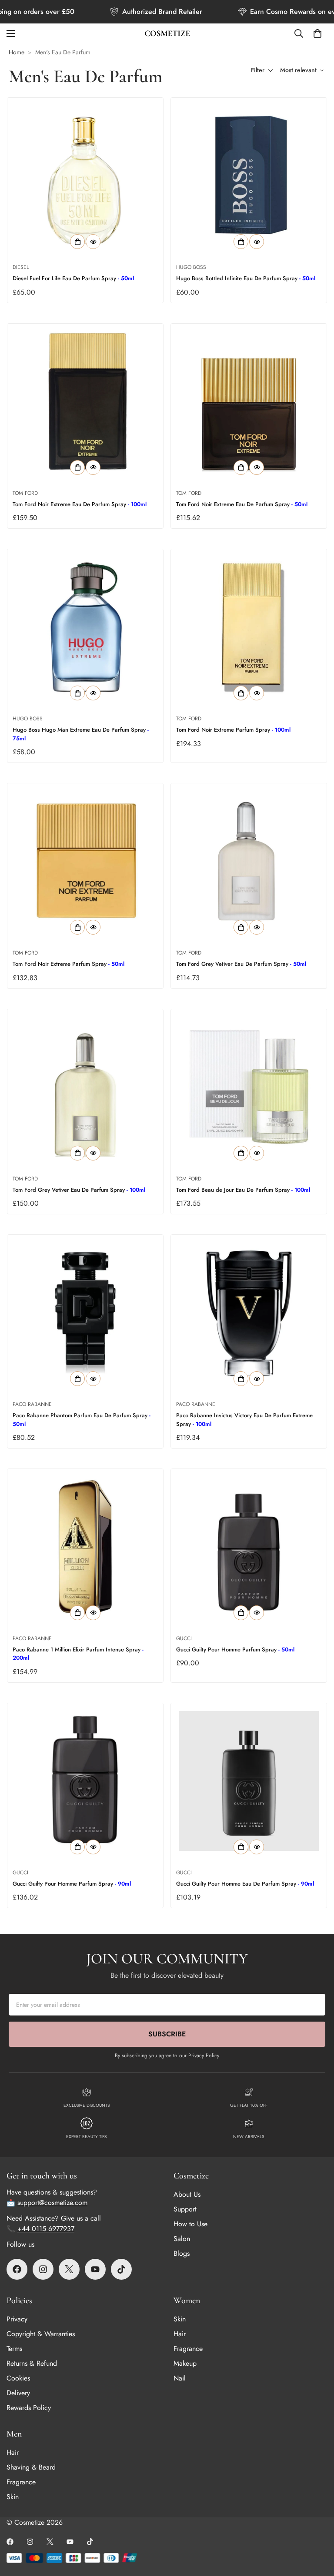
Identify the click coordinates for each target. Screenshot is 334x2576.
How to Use (190, 2224)
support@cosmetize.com (52, 2203)
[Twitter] (69, 2269)
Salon (182, 2239)
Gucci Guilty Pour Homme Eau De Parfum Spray (245, 1884)
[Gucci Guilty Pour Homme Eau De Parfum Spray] (249, 1781)
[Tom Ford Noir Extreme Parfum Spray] (249, 627)
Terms (14, 2349)
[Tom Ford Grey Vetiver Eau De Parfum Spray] (249, 861)
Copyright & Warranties (41, 2334)
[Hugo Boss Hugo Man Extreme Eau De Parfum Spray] (85, 627)
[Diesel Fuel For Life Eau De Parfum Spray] (85, 176)
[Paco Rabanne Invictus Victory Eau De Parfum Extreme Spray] (249, 1313)
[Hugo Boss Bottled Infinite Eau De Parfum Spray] (249, 176)
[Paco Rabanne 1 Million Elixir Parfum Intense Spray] (85, 1547)
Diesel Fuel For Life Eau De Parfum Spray (73, 278)
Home (17, 52)
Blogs (182, 2253)
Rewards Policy (29, 2408)
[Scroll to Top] (317, 2529)
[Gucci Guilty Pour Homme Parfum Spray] (249, 1547)
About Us (187, 2194)
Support (185, 2209)
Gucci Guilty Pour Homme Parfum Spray (235, 1649)
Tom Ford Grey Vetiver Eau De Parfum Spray (241, 964)
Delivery (18, 2393)
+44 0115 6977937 (46, 2229)
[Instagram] (43, 2269)
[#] (121, 2269)
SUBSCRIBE (167, 2034)
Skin (180, 2319)
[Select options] (77, 242)
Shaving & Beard (31, 2467)
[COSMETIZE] (167, 33)
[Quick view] (93, 242)
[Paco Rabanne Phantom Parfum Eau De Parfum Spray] (85, 1313)
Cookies (18, 2378)
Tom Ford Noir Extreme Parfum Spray (233, 730)
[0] (317, 33)
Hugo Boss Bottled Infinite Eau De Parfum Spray (246, 278)
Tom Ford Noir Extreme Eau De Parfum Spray (80, 504)
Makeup (185, 2363)
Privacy (17, 2319)
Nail (180, 2378)
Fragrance (188, 2349)
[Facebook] (17, 2269)
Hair (180, 2334)
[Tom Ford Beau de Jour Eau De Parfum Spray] (249, 1087)
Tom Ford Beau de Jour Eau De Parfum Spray (243, 1190)
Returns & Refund (32, 2363)
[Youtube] (95, 2269)
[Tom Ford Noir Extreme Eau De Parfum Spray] (85, 401)
